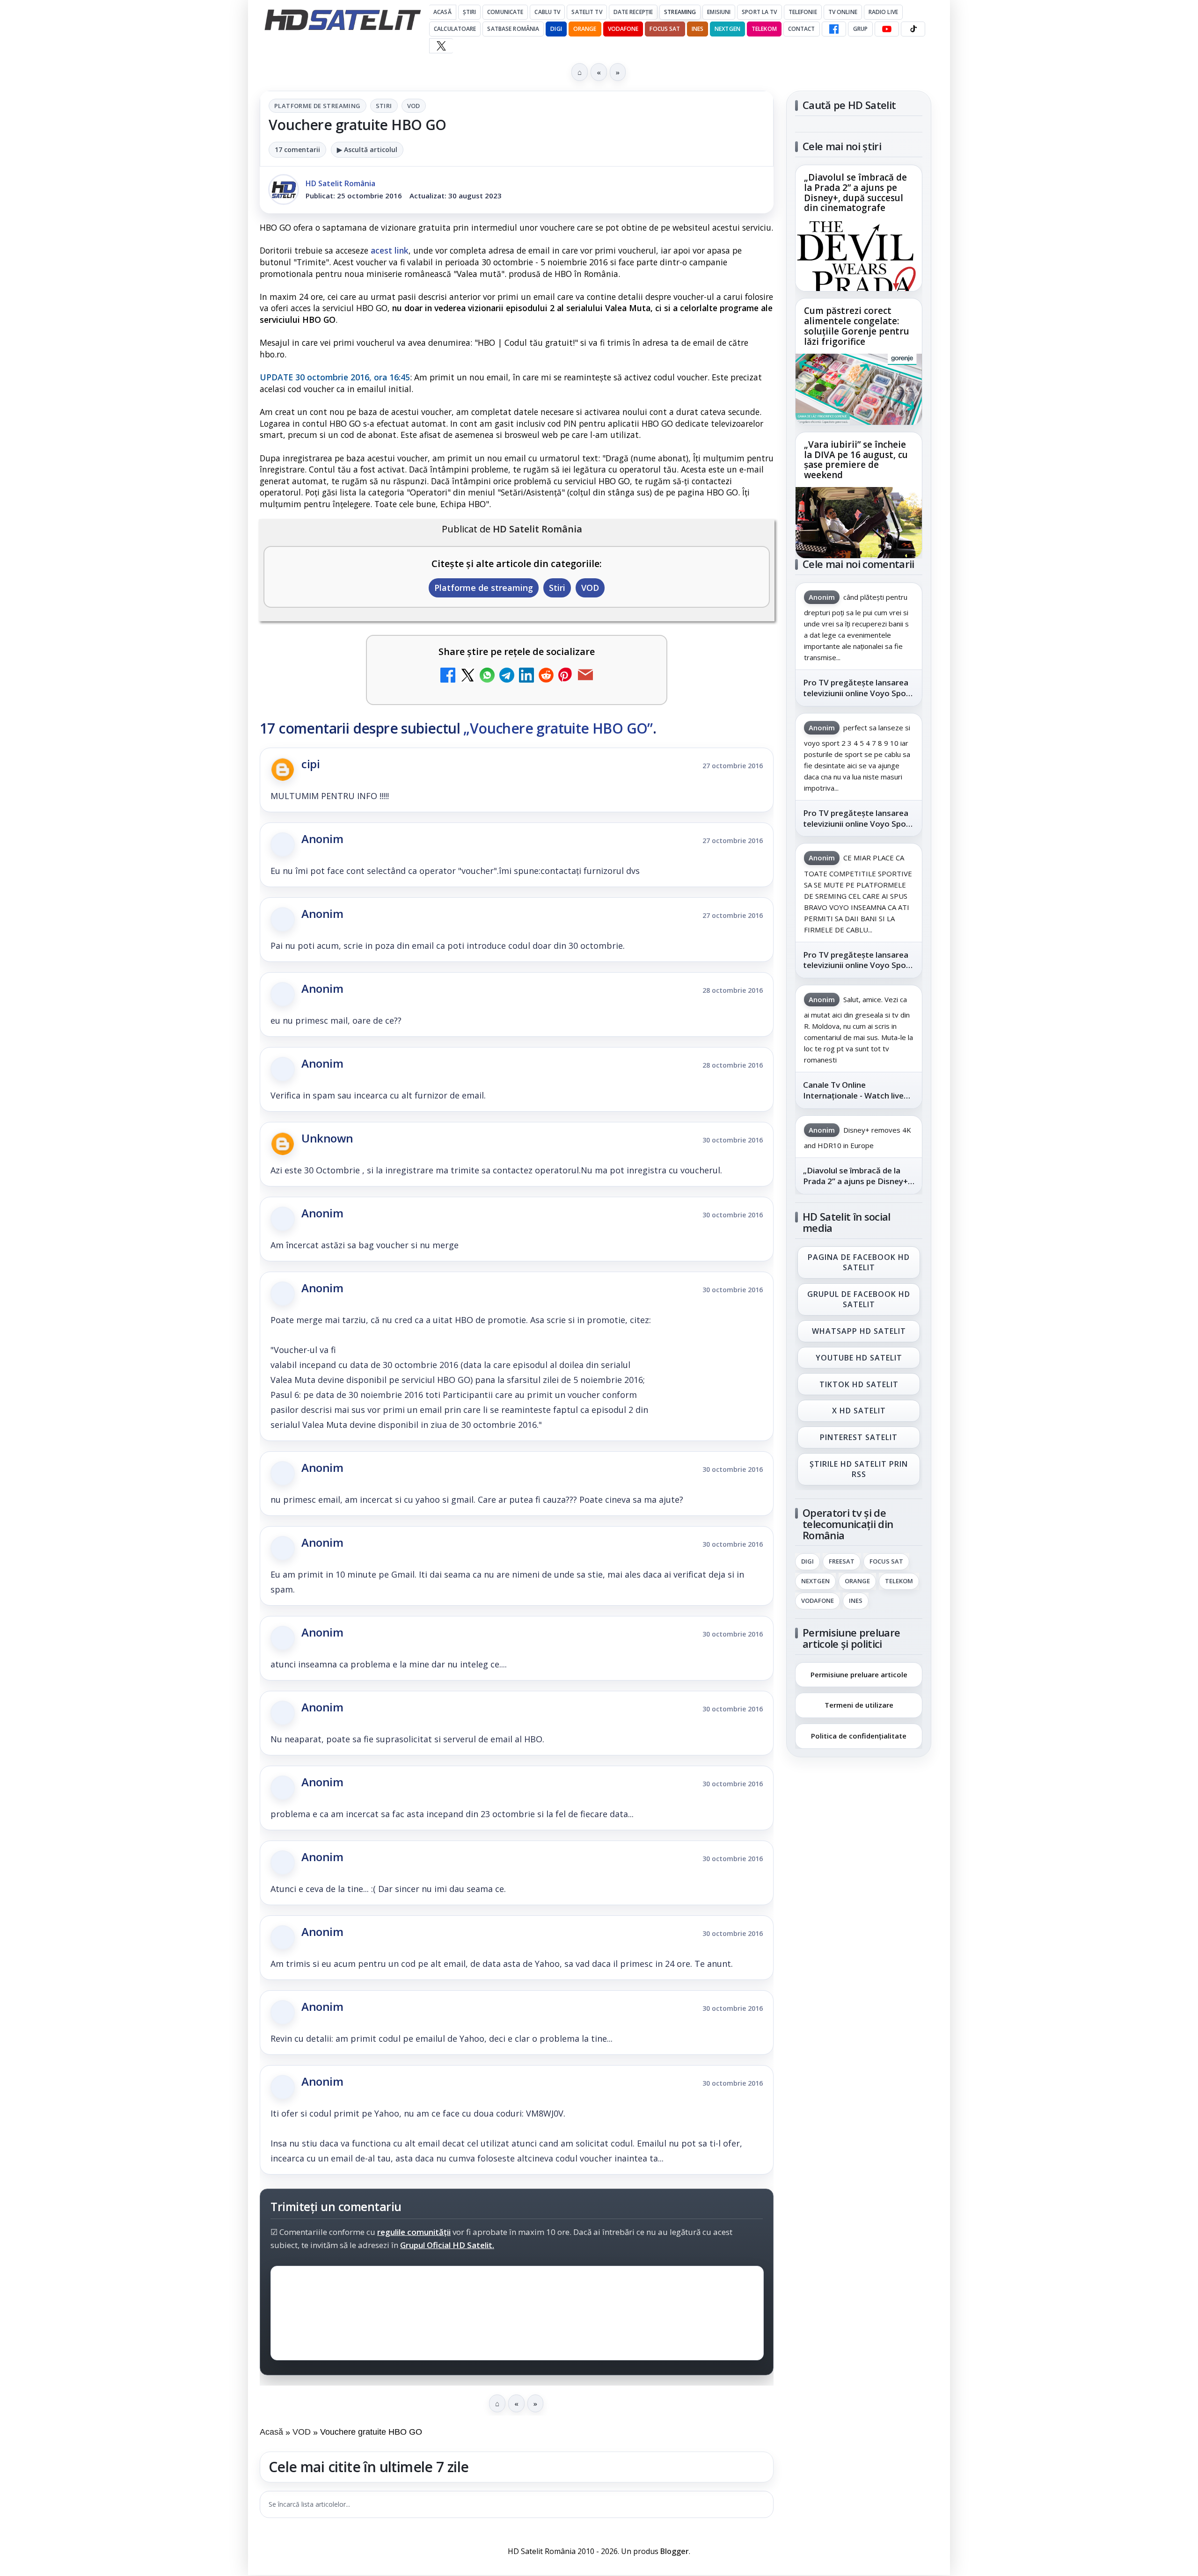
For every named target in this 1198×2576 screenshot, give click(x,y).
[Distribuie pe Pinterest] (566, 676)
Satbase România (513, 29)
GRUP (860, 29)
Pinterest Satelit (859, 1438)
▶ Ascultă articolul (367, 149)
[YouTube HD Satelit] (887, 29)
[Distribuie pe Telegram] (507, 676)
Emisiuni (719, 12)
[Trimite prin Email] (585, 676)
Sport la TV (759, 12)
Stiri (384, 106)
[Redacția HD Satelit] (284, 189)
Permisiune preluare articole (859, 1674)
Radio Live (883, 12)
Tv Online (843, 12)
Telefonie (803, 12)
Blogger (675, 2551)
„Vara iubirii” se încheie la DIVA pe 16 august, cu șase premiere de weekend (856, 460)
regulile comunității (414, 2232)
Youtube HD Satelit (859, 1358)
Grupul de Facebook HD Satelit (859, 1299)
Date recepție (633, 12)
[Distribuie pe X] (468, 676)
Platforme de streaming (318, 106)
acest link (390, 250)
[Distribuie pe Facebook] (448, 676)
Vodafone (623, 29)
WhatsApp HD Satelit (859, 1331)
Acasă (442, 12)
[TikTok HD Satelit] (913, 29)
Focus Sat (665, 29)
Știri (470, 12)
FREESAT (842, 1562)
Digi (807, 1562)
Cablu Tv (547, 12)
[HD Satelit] (343, 20)
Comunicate (505, 12)
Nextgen (727, 29)
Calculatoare (455, 29)
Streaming (680, 12)
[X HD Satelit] (441, 46)
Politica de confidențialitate (859, 1736)
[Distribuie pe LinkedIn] (526, 676)
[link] (859, 228)
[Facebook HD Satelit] (834, 29)
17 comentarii (297, 149)
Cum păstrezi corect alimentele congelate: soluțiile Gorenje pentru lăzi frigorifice (857, 327)
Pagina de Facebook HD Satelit (859, 1262)
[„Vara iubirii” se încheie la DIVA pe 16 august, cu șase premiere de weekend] (859, 523)
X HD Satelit (859, 1411)
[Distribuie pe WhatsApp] (487, 676)
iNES (698, 29)
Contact (802, 29)
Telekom (764, 29)
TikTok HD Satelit (859, 1384)
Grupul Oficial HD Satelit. (447, 2245)
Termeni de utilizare (859, 1705)
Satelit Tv (587, 12)
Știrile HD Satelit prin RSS (859, 1469)
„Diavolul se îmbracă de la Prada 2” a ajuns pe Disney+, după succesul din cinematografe (855, 193)
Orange (585, 29)
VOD (414, 106)
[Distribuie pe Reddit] (546, 676)
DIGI (556, 29)
